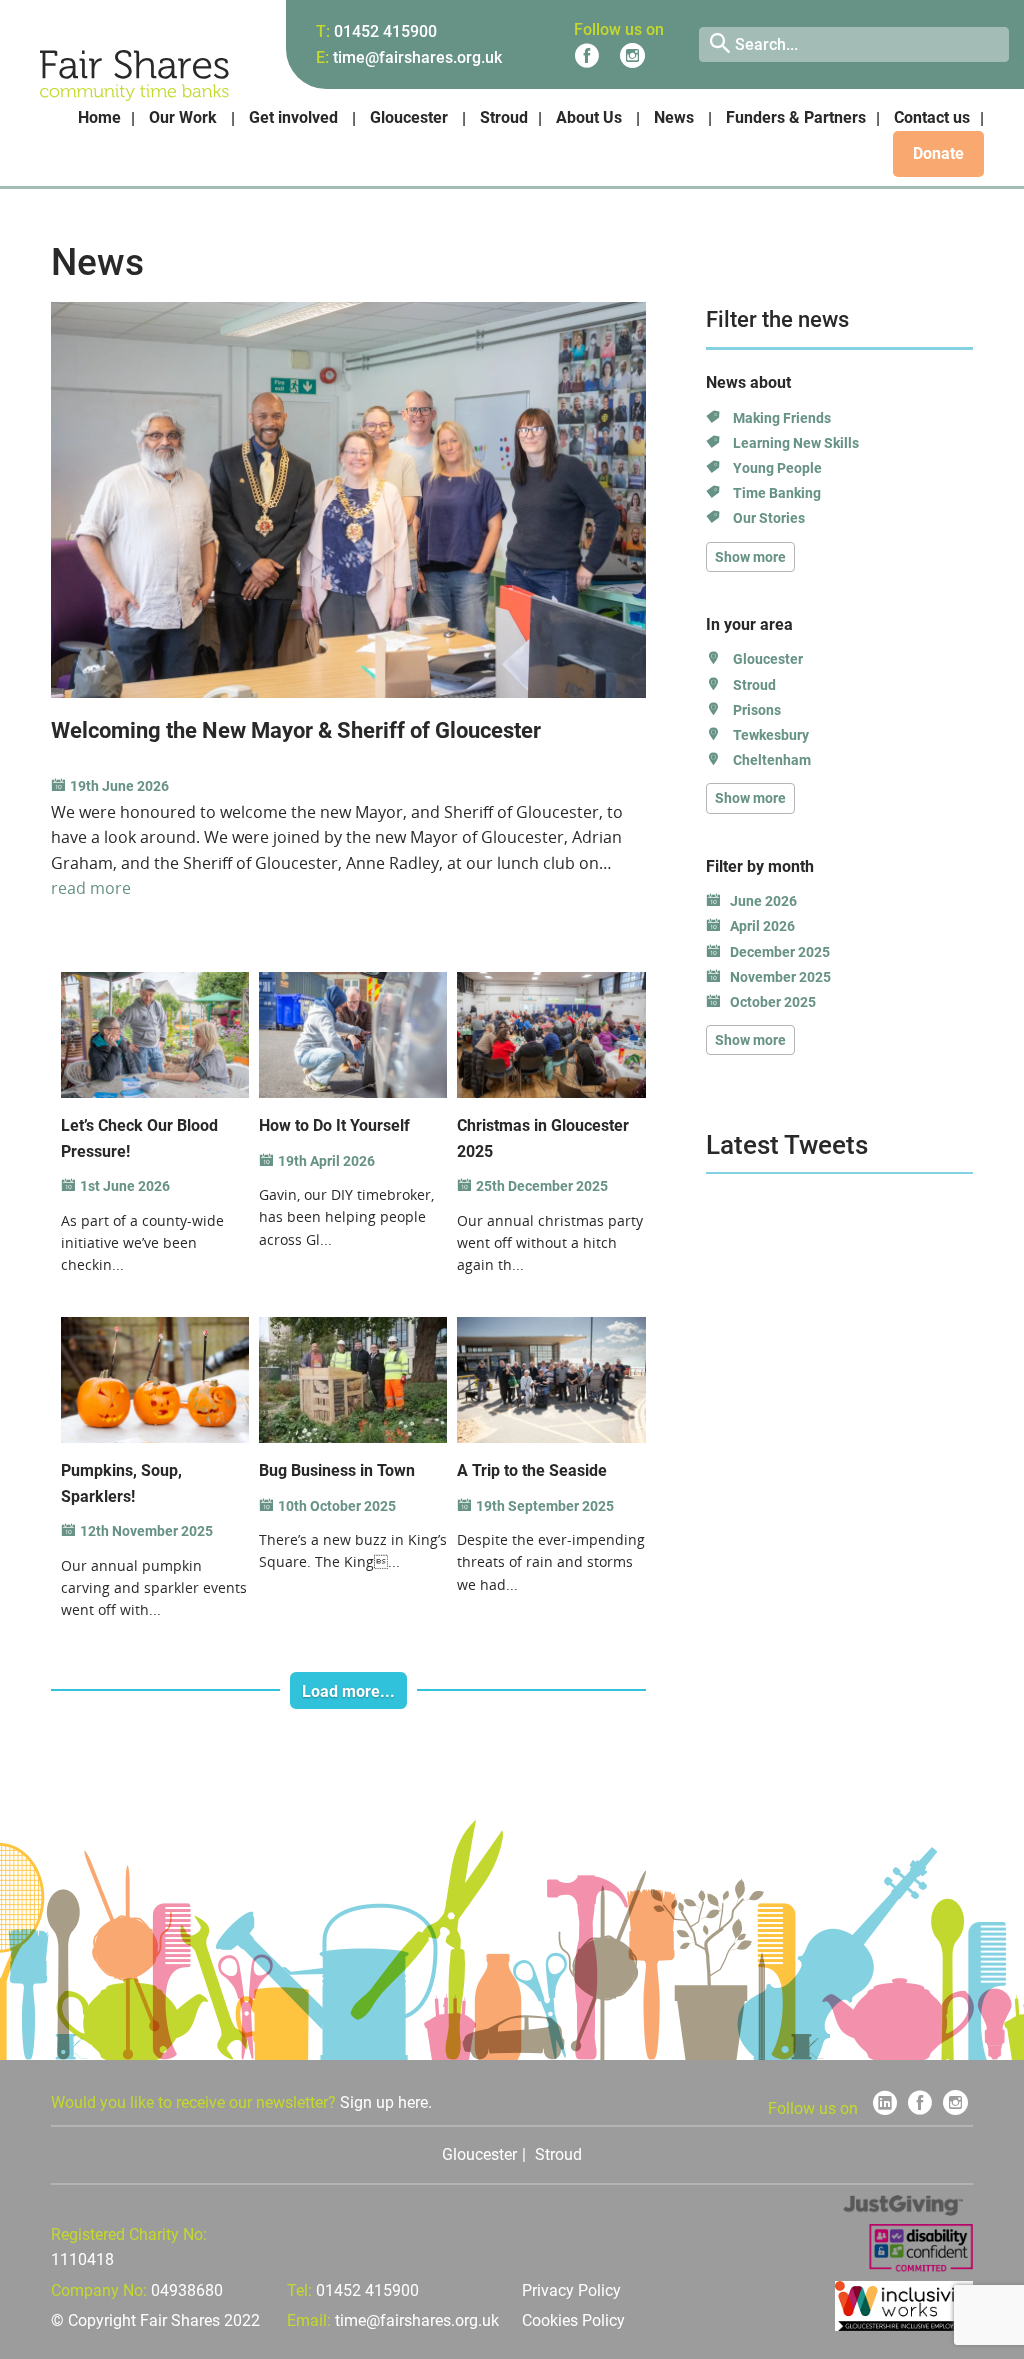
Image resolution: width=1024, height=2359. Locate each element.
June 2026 (763, 901)
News (674, 117)
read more (91, 888)
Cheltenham (772, 760)
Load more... (348, 1691)
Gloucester (409, 117)
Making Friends (782, 418)
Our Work (183, 117)
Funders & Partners (796, 117)
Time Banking (777, 493)
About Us (589, 117)
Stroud (504, 117)
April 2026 (762, 926)
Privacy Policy (571, 2290)
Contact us (932, 117)
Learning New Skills (796, 443)
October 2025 (773, 1002)
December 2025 (780, 952)
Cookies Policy (573, 2320)
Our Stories (769, 518)
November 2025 (780, 977)
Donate (938, 153)
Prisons (757, 710)
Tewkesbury (771, 735)
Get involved (293, 117)
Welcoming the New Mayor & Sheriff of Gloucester (296, 730)
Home (99, 117)
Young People (777, 468)
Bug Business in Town (337, 1470)
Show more (750, 557)
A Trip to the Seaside (532, 1470)
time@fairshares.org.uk (417, 57)
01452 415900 (385, 31)
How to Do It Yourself (334, 1125)
